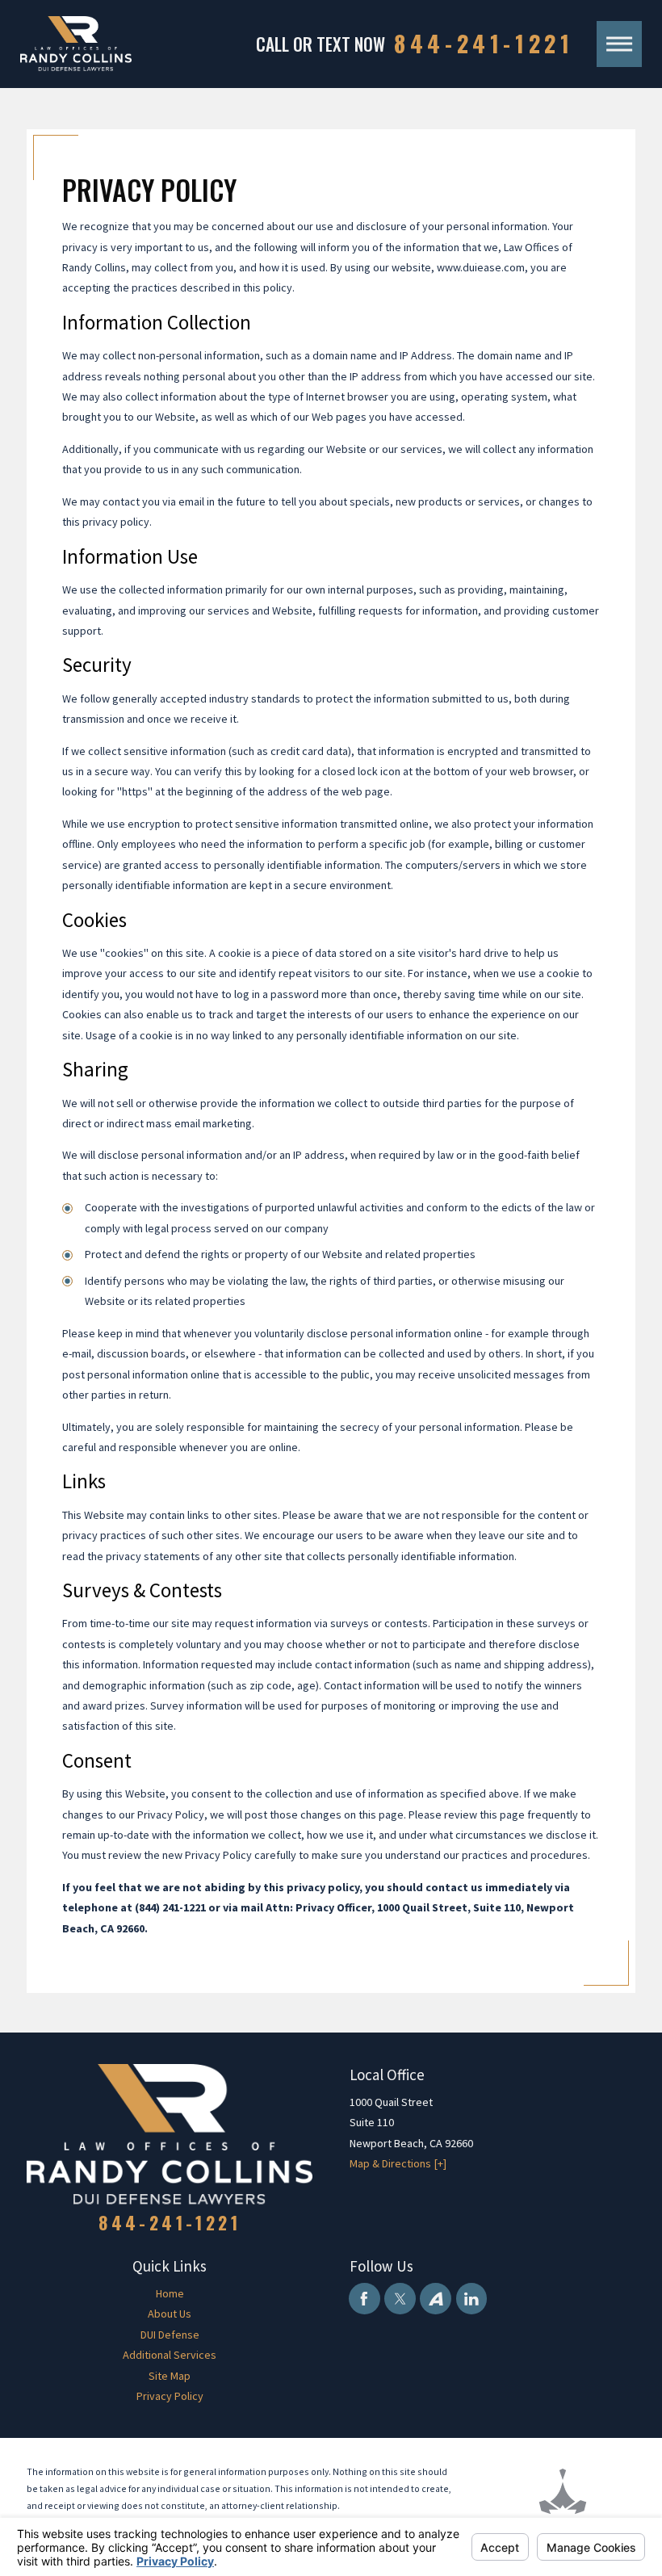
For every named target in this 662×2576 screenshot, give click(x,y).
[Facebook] (365, 2299)
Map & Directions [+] (398, 2163)
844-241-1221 (484, 44)
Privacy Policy (170, 2396)
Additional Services (170, 2355)
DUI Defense (170, 2335)
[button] (619, 44)
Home (170, 2293)
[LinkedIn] (472, 2299)
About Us (170, 2314)
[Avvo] (436, 2299)
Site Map (170, 2376)
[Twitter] (400, 2299)
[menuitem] (170, 2294)
